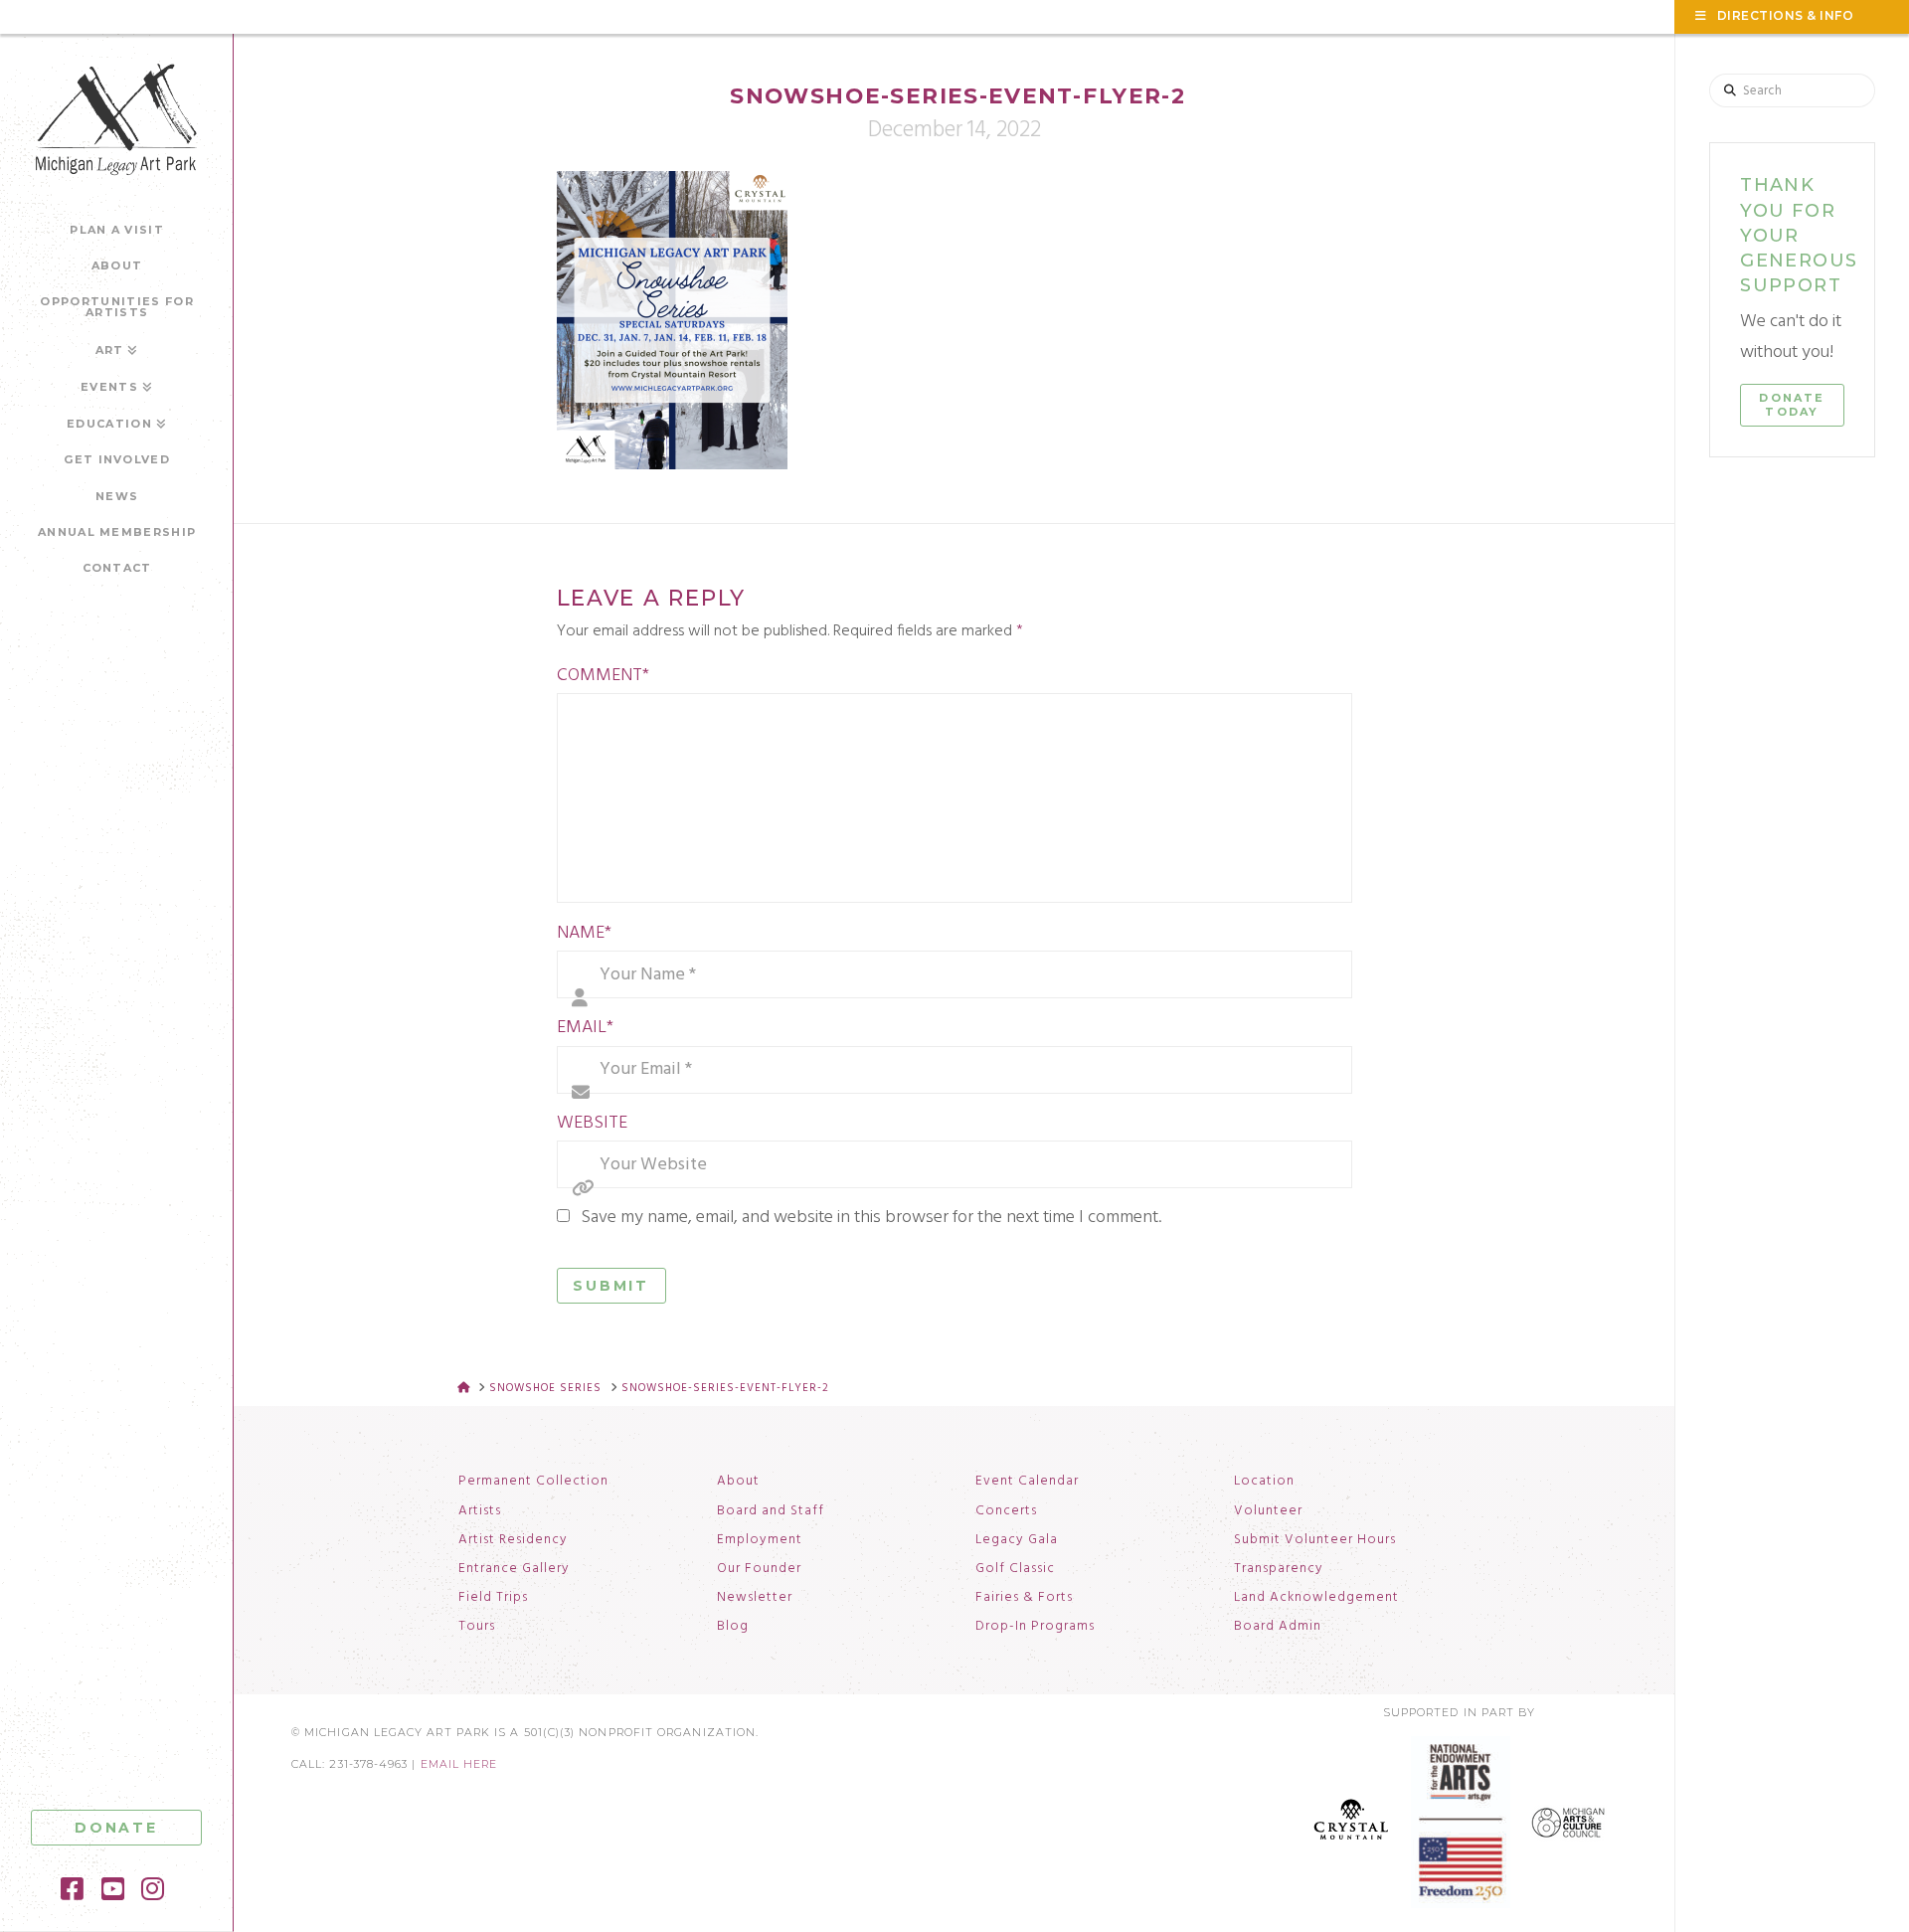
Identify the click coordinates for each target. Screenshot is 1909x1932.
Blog (733, 1627)
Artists (480, 1511)
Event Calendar (1027, 1482)
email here (459, 1764)
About (738, 1482)
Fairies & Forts (1024, 1598)
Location (1264, 1482)
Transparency (1279, 1569)
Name (585, 933)
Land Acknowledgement (1316, 1598)
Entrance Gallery (514, 1569)
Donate (116, 1828)
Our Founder (759, 1569)
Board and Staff (771, 1511)
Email (586, 1028)
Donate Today (1792, 405)
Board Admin (1278, 1627)
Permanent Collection (533, 1482)
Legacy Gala (1017, 1540)
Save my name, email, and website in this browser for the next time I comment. (871, 1218)
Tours (477, 1627)
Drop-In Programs (1035, 1627)
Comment (604, 676)
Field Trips (493, 1598)
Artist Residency (513, 1540)
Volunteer (1268, 1511)
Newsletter (755, 1598)
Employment (760, 1540)
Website (592, 1123)
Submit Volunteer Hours (1315, 1540)
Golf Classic (1015, 1569)
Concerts (1006, 1511)
